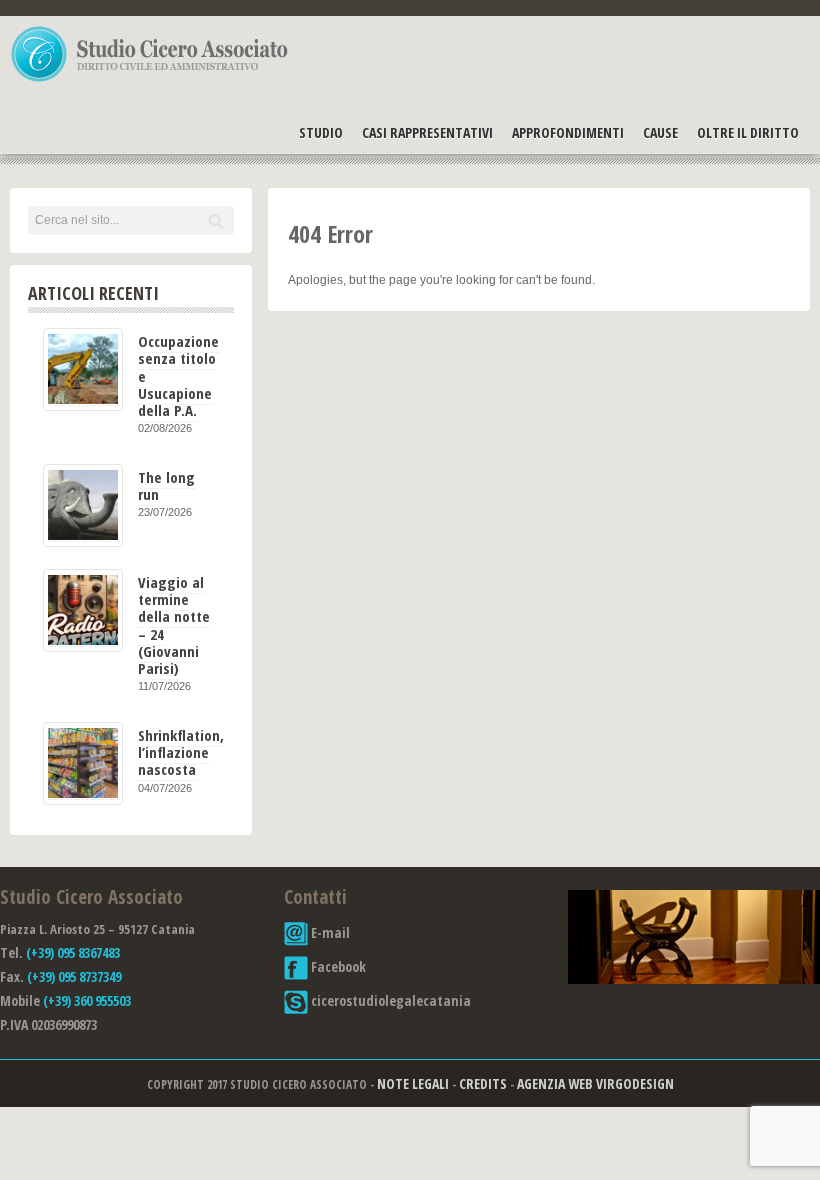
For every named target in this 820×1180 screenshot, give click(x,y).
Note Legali (413, 1083)
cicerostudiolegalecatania (389, 1000)
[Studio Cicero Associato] (150, 81)
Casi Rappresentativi (427, 132)
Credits (483, 1083)
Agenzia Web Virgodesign (595, 1083)
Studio (321, 132)
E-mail (329, 932)
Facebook (337, 966)
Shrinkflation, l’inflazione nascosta (181, 752)
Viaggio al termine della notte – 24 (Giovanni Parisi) (174, 625)
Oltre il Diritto (748, 132)
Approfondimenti (568, 132)
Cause (660, 132)
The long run (166, 485)
